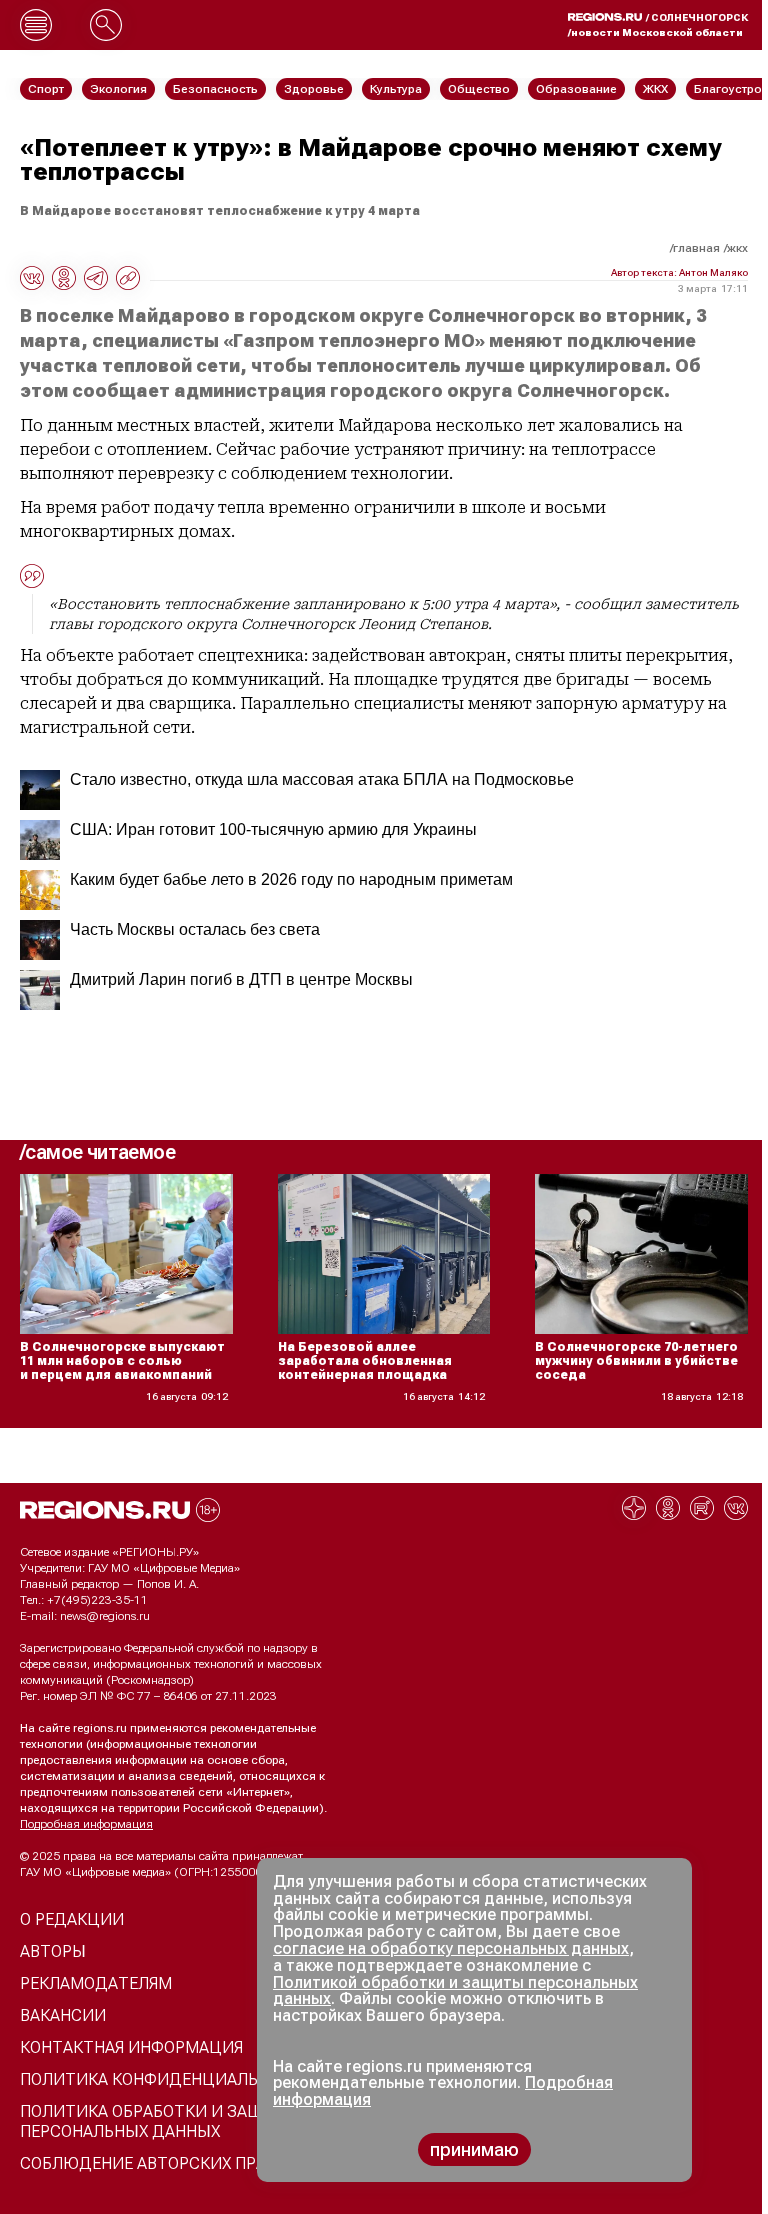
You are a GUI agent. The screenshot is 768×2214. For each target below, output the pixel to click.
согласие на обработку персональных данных (451, 1948)
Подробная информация (86, 1824)
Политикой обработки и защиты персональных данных (455, 1991)
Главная (696, 248)
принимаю (474, 2149)
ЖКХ (737, 248)
